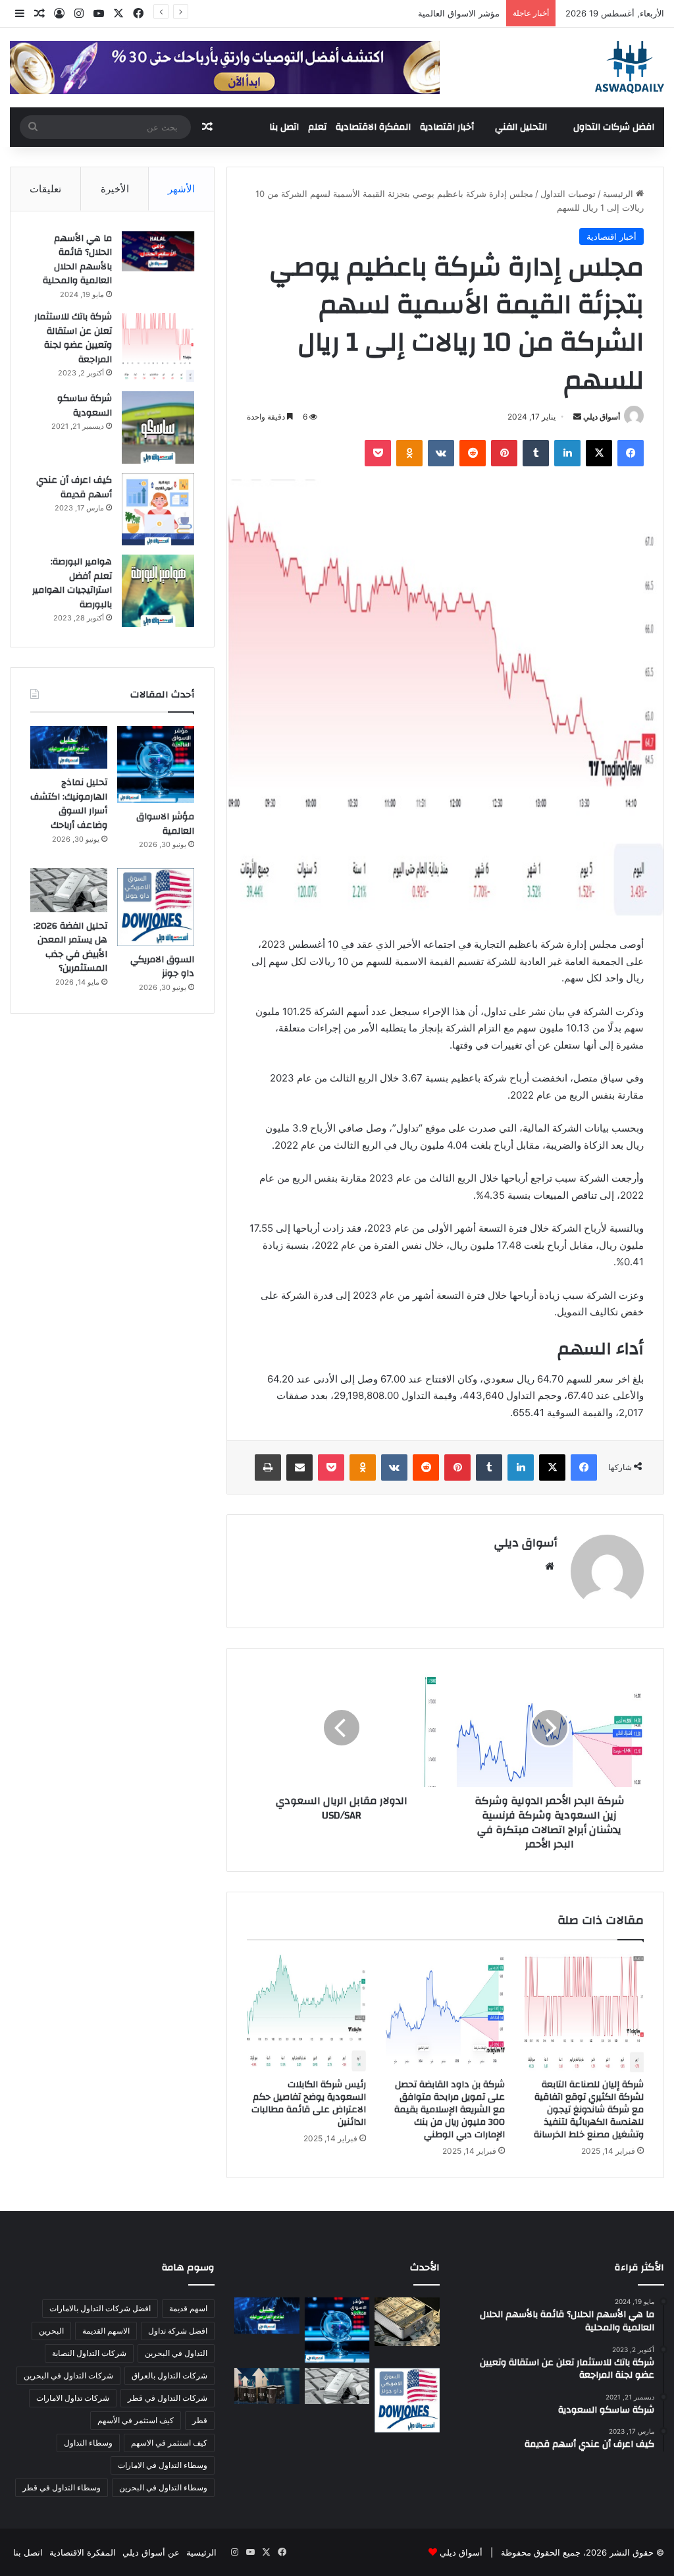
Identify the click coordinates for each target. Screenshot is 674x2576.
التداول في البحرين (176, 2353)
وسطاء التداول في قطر (62, 2487)
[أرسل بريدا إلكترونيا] (577, 417)
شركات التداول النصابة (89, 2353)
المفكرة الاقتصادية (373, 127)
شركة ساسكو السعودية (85, 406)
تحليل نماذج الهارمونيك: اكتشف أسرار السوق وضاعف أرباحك (69, 804)
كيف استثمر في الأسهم (136, 2420)
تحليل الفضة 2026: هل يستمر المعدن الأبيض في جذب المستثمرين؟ (70, 947)
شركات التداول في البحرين (68, 2375)
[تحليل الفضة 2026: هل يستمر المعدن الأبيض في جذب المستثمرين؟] (69, 890)
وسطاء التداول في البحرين (163, 2487)
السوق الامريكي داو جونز (162, 967)
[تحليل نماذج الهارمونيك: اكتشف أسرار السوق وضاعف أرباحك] (69, 747)
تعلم (317, 127)
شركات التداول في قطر (168, 2398)
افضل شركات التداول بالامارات (100, 2308)
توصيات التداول (568, 194)
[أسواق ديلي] (630, 67)
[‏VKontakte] (441, 453)
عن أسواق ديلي (151, 2552)
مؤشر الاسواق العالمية (459, 13)
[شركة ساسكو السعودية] (158, 427)
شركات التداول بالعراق (169, 2375)
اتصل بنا (284, 127)
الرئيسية (619, 194)
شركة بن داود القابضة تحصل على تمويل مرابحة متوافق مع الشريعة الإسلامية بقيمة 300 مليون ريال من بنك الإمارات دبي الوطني (450, 2110)
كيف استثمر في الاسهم (169, 2443)
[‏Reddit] (473, 453)
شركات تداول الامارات (73, 2398)
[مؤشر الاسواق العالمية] (156, 764)
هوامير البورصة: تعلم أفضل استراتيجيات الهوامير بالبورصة (72, 583)
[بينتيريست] (504, 453)
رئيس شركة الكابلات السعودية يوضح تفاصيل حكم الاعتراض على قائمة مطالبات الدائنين (309, 2103)
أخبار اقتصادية (447, 127)
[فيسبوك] (631, 453)
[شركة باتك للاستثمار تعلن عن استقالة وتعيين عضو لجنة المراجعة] (158, 346)
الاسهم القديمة (106, 2331)
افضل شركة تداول (178, 2331)
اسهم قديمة (188, 2308)
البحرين (51, 2331)
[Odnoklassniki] (409, 453)
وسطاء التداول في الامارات (163, 2465)
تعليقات (45, 189)
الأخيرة (115, 189)
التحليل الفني (521, 127)
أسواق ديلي (602, 417)
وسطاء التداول (88, 2443)
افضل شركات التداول (614, 127)
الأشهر (181, 189)
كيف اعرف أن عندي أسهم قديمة (74, 487)
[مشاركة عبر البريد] (299, 1467)
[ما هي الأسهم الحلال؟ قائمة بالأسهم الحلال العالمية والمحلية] (158, 251)
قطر (200, 2420)
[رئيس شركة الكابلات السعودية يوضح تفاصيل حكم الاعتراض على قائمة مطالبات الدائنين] (306, 2013)
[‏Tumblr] (536, 453)
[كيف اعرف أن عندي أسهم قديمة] (158, 509)
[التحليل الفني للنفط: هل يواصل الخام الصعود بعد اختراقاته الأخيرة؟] (267, 2386)
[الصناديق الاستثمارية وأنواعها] (407, 2322)
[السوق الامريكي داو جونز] (156, 907)
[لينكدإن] (567, 453)
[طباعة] (268, 1467)
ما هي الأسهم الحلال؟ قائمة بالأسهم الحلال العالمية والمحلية (77, 260)
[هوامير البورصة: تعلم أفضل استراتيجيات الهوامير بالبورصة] (158, 591)
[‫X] (599, 453)
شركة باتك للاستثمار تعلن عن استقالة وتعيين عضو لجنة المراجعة (73, 338)
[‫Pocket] (378, 453)
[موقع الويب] (550, 1566)
